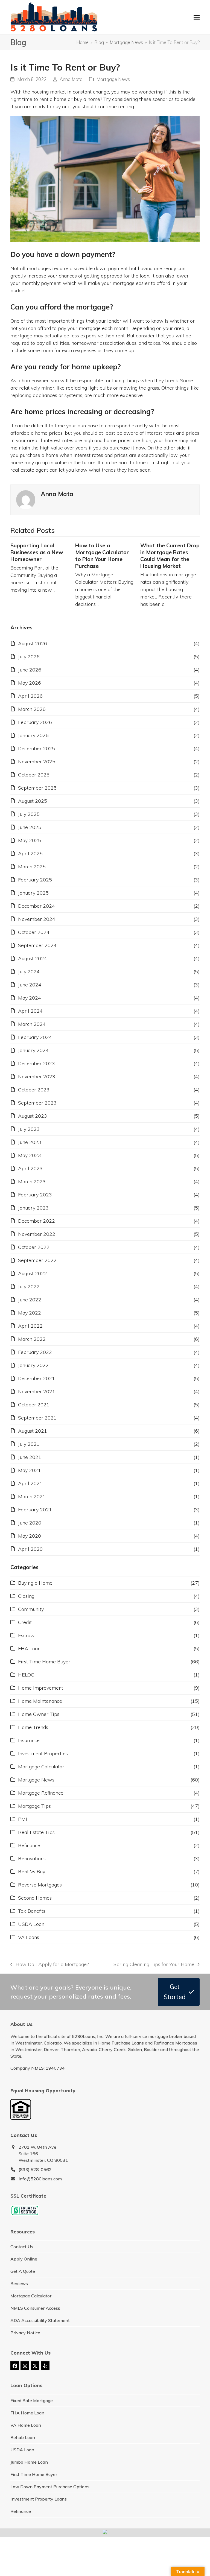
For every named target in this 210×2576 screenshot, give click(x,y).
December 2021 (37, 1378)
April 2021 (30, 1483)
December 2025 (37, 748)
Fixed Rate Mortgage (32, 2400)
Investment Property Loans (39, 2499)
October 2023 (34, 1090)
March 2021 (32, 1496)
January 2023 (33, 1208)
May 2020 (30, 1536)
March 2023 (32, 1182)
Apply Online (24, 2259)
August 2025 (33, 801)
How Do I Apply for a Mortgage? (49, 1965)
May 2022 (30, 1313)
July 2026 (29, 657)
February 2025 (35, 880)
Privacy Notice (25, 2333)
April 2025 (30, 853)
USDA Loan (31, 1924)
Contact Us (22, 2247)
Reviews (19, 2283)
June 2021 (30, 1457)
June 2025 (30, 827)
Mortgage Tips (34, 1806)
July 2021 (29, 1444)
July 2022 (29, 1286)
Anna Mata (71, 79)
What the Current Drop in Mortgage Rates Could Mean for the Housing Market (170, 556)
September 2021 (37, 1418)
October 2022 (34, 1247)
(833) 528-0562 (35, 2169)
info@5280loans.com (40, 2179)
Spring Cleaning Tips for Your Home (154, 1965)
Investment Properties (43, 1753)
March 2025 (32, 867)
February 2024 (35, 1037)
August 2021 (33, 1431)
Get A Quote (23, 2271)
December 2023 (37, 1063)
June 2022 (30, 1300)
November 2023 (37, 1077)
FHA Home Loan (27, 2413)
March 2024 (32, 1024)
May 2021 (30, 1470)
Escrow (26, 1635)
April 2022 (30, 1326)
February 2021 (35, 1510)
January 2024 (33, 1050)
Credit (25, 1622)
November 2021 (37, 1391)
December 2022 (37, 1221)
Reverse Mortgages (40, 1885)
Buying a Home (35, 1583)
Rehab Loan (23, 2437)
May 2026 (30, 683)
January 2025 (33, 893)
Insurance (29, 1740)
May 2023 (30, 1155)
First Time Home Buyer (44, 1662)
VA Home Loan (26, 2425)
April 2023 (30, 1168)
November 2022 (37, 1234)
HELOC (26, 1675)
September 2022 (37, 1260)
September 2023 (37, 1103)
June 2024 (30, 985)
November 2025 (37, 762)
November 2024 (37, 919)
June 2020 (30, 1523)
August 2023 (33, 1116)
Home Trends (33, 1727)
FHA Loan (29, 1648)
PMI (23, 1819)
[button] (197, 17)
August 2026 (33, 643)
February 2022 (35, 1352)
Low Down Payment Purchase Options (50, 2487)
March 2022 (32, 1339)
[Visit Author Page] (26, 499)
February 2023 (35, 1195)
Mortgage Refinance (41, 1793)
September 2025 (37, 788)
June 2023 (30, 1142)
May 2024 (30, 998)
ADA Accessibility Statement (40, 2320)
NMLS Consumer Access (35, 2308)
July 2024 (29, 972)
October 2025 (34, 775)
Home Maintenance (40, 1701)
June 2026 (30, 670)
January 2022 (33, 1365)
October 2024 (34, 932)
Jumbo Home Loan (29, 2462)
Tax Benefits (32, 1911)
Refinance (29, 1845)
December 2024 (37, 906)
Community (31, 1609)
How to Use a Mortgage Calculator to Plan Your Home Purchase (102, 556)
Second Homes (35, 1898)
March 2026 (32, 709)
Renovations (32, 1858)
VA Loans (29, 1937)
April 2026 (30, 696)
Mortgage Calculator (41, 1767)
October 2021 (34, 1405)
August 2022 (33, 1273)
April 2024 (30, 1011)
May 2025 (30, 840)
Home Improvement (41, 1688)
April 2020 (30, 1549)
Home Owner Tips (39, 1714)
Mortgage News (113, 79)
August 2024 (33, 958)
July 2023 (29, 1129)
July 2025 (29, 814)
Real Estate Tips (36, 1832)
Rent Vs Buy (32, 1872)
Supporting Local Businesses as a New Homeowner (37, 552)
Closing (26, 1596)
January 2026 (33, 735)
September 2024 (37, 945)
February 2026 (35, 722)
